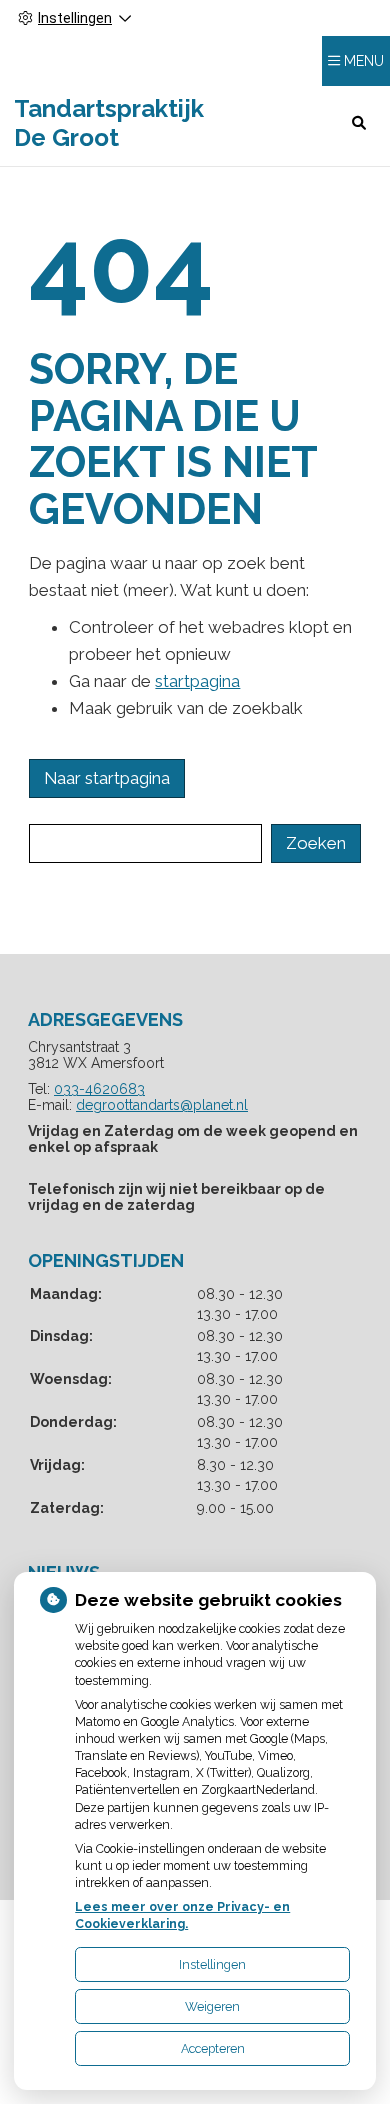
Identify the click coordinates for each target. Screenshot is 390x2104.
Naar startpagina (107, 778)
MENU (364, 61)
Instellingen (212, 1964)
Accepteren (213, 2048)
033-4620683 (99, 1089)
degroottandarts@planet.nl (162, 1105)
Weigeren (212, 2006)
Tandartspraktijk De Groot (109, 123)
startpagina (197, 681)
